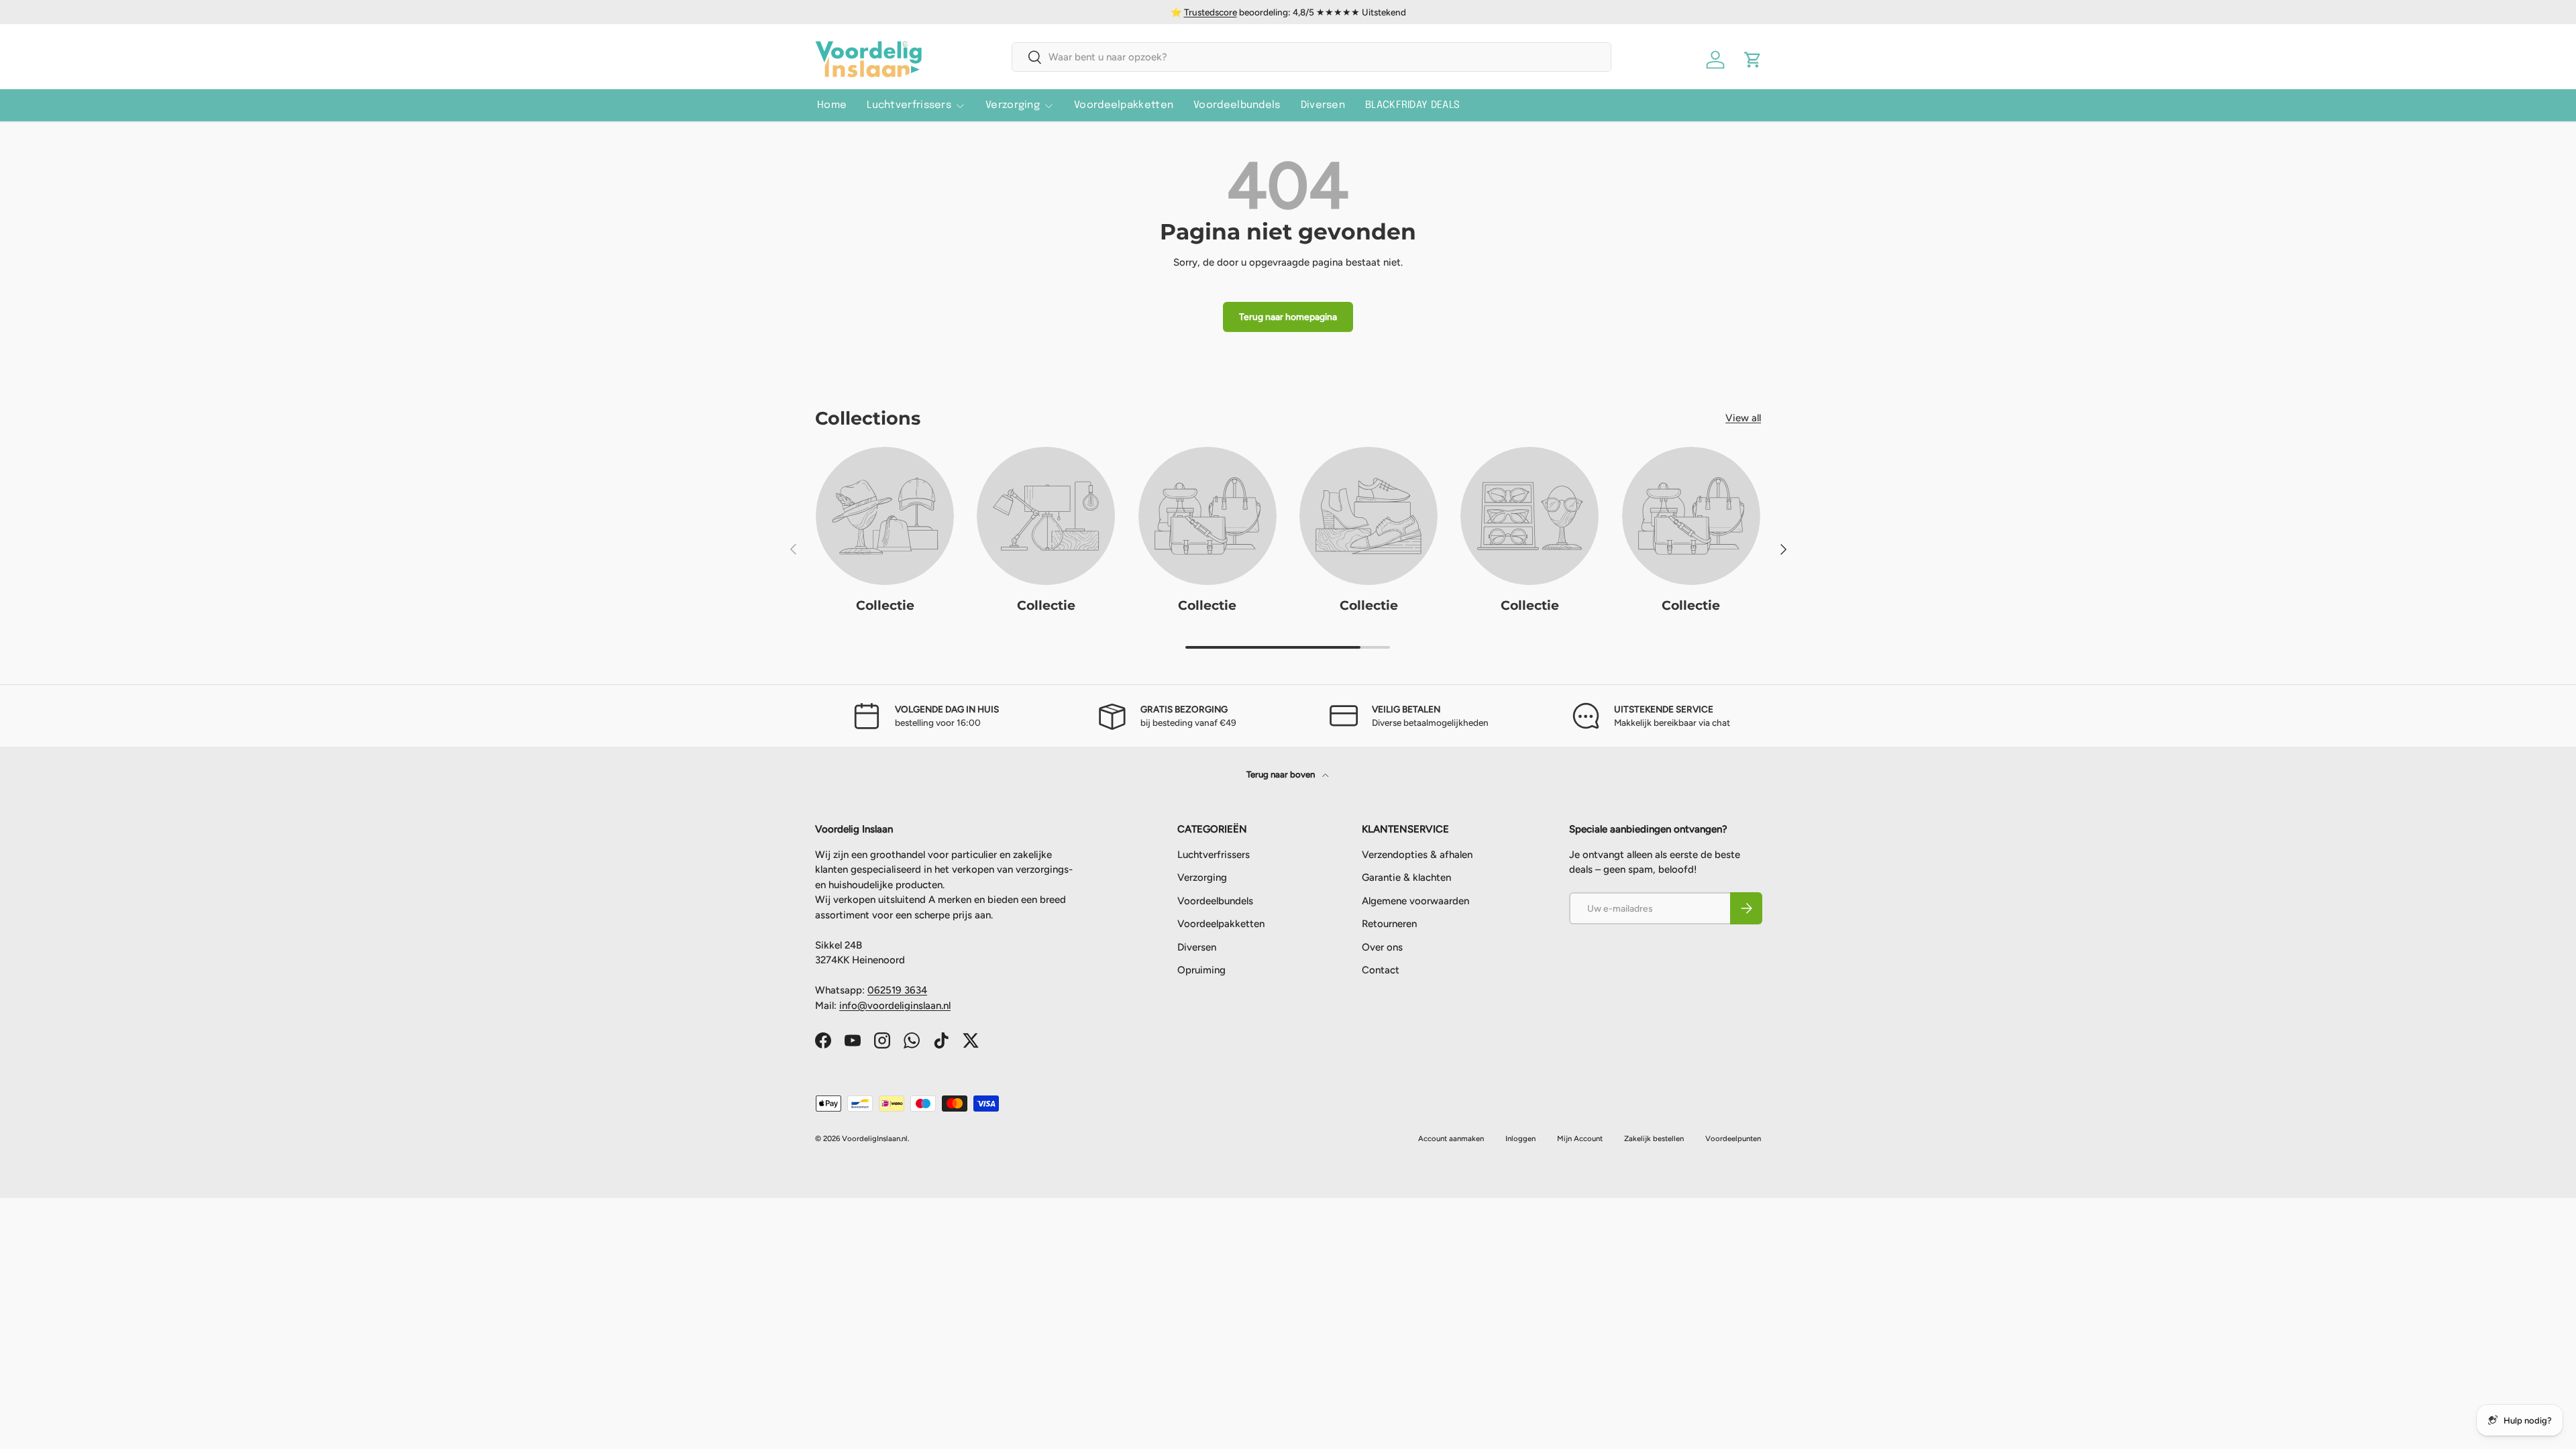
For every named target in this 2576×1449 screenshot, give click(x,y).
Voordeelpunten (1733, 1138)
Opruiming (1201, 970)
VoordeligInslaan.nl (875, 1138)
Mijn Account (1580, 1138)
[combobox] (1312, 57)
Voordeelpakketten (1124, 105)
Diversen (1323, 105)
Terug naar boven (1282, 774)
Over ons (1382, 947)
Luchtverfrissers (909, 105)
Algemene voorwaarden (1415, 901)
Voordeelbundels (1237, 105)
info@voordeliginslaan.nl (895, 1006)
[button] (1753, 60)
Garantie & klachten (1406, 877)
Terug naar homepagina (1288, 317)
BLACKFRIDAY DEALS (1412, 105)
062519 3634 (897, 990)
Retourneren (1389, 924)
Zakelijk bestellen (1654, 1138)
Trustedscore (1211, 12)
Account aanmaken (1451, 1138)
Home (832, 105)
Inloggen (1520, 1138)
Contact (1381, 970)
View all (1743, 418)
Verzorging (1013, 105)
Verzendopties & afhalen (1417, 855)
